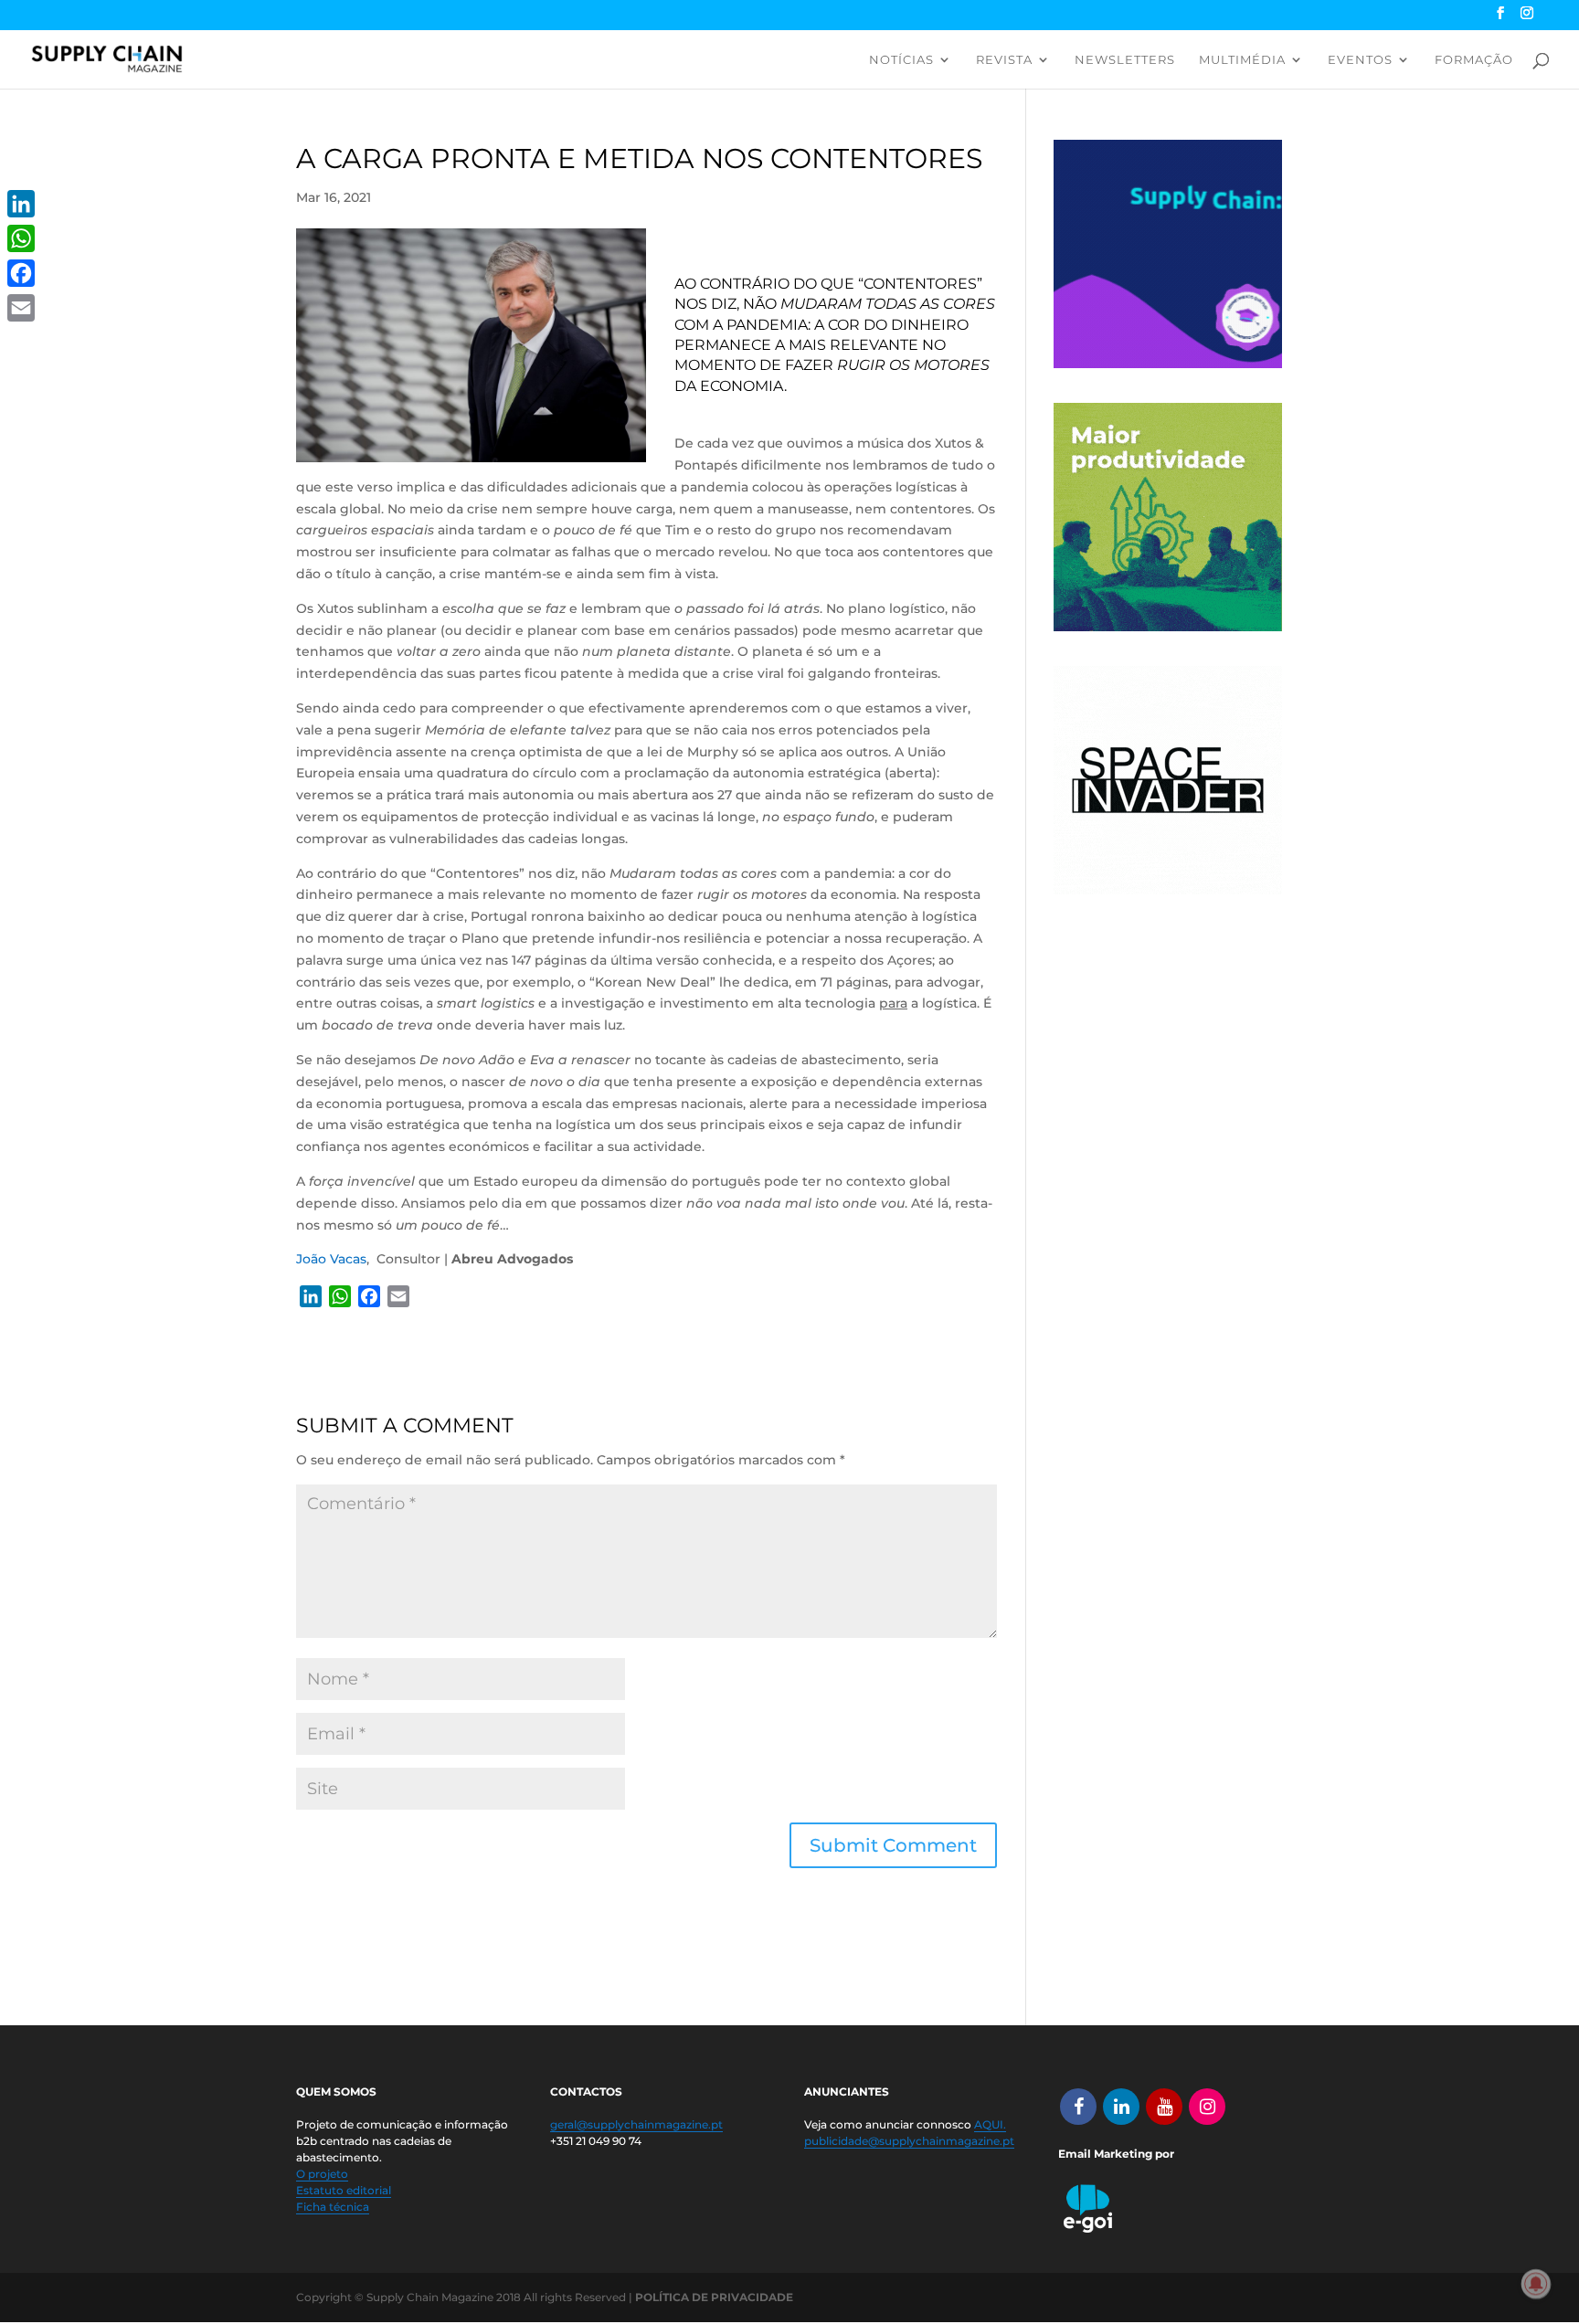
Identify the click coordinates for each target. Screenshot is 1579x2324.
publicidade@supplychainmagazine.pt (909, 2141)
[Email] (21, 308)
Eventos (1360, 60)
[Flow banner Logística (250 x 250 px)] (1168, 364)
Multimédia (1242, 60)
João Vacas (331, 1259)
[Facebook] (21, 273)
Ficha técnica (333, 2207)
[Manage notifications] (1536, 2284)
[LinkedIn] (21, 204)
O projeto (322, 2174)
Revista (1004, 60)
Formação (1474, 60)
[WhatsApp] (21, 238)
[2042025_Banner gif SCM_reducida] (1168, 627)
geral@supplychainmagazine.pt (636, 2124)
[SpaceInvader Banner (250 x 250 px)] (1168, 890)
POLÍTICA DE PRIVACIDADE (714, 2297)
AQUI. (990, 2124)
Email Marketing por (1116, 2154)
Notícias (901, 60)
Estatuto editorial (344, 2190)
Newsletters (1125, 60)
